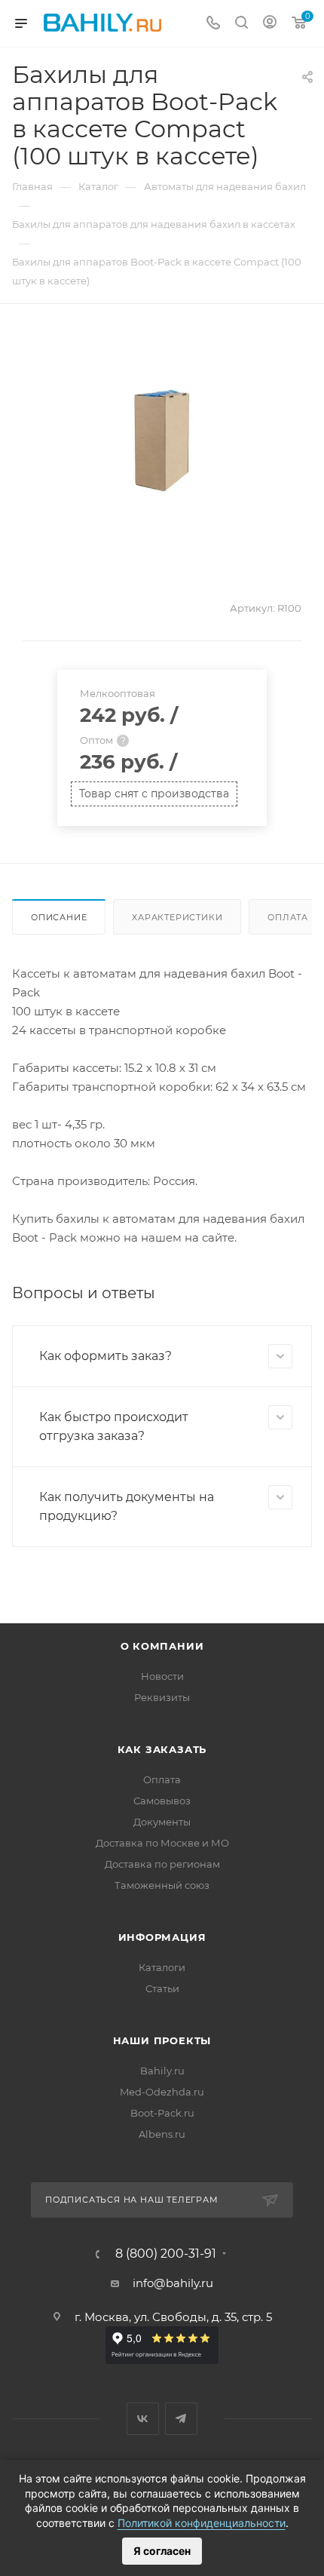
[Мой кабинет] (270, 24)
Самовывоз (162, 1801)
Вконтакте (143, 2419)
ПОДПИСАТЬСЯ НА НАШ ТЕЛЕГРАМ (132, 2200)
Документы (162, 1822)
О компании (162, 1646)
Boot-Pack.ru (162, 2113)
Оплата (162, 1779)
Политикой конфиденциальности (202, 2523)
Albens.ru (162, 2134)
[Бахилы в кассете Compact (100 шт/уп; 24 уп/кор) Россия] (162, 441)
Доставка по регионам (162, 1864)
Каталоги (162, 1967)
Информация (162, 1937)
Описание (59, 917)
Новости (162, 1676)
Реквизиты (162, 1697)
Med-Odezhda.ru (162, 2092)
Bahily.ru (162, 2071)
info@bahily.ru (173, 2283)
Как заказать (162, 1749)
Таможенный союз (162, 1885)
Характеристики (177, 917)
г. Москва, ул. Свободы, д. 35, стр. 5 (173, 2317)
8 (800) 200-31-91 (166, 2254)
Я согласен (162, 2551)
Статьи (162, 1988)
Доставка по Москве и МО (162, 1843)
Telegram (181, 2419)
